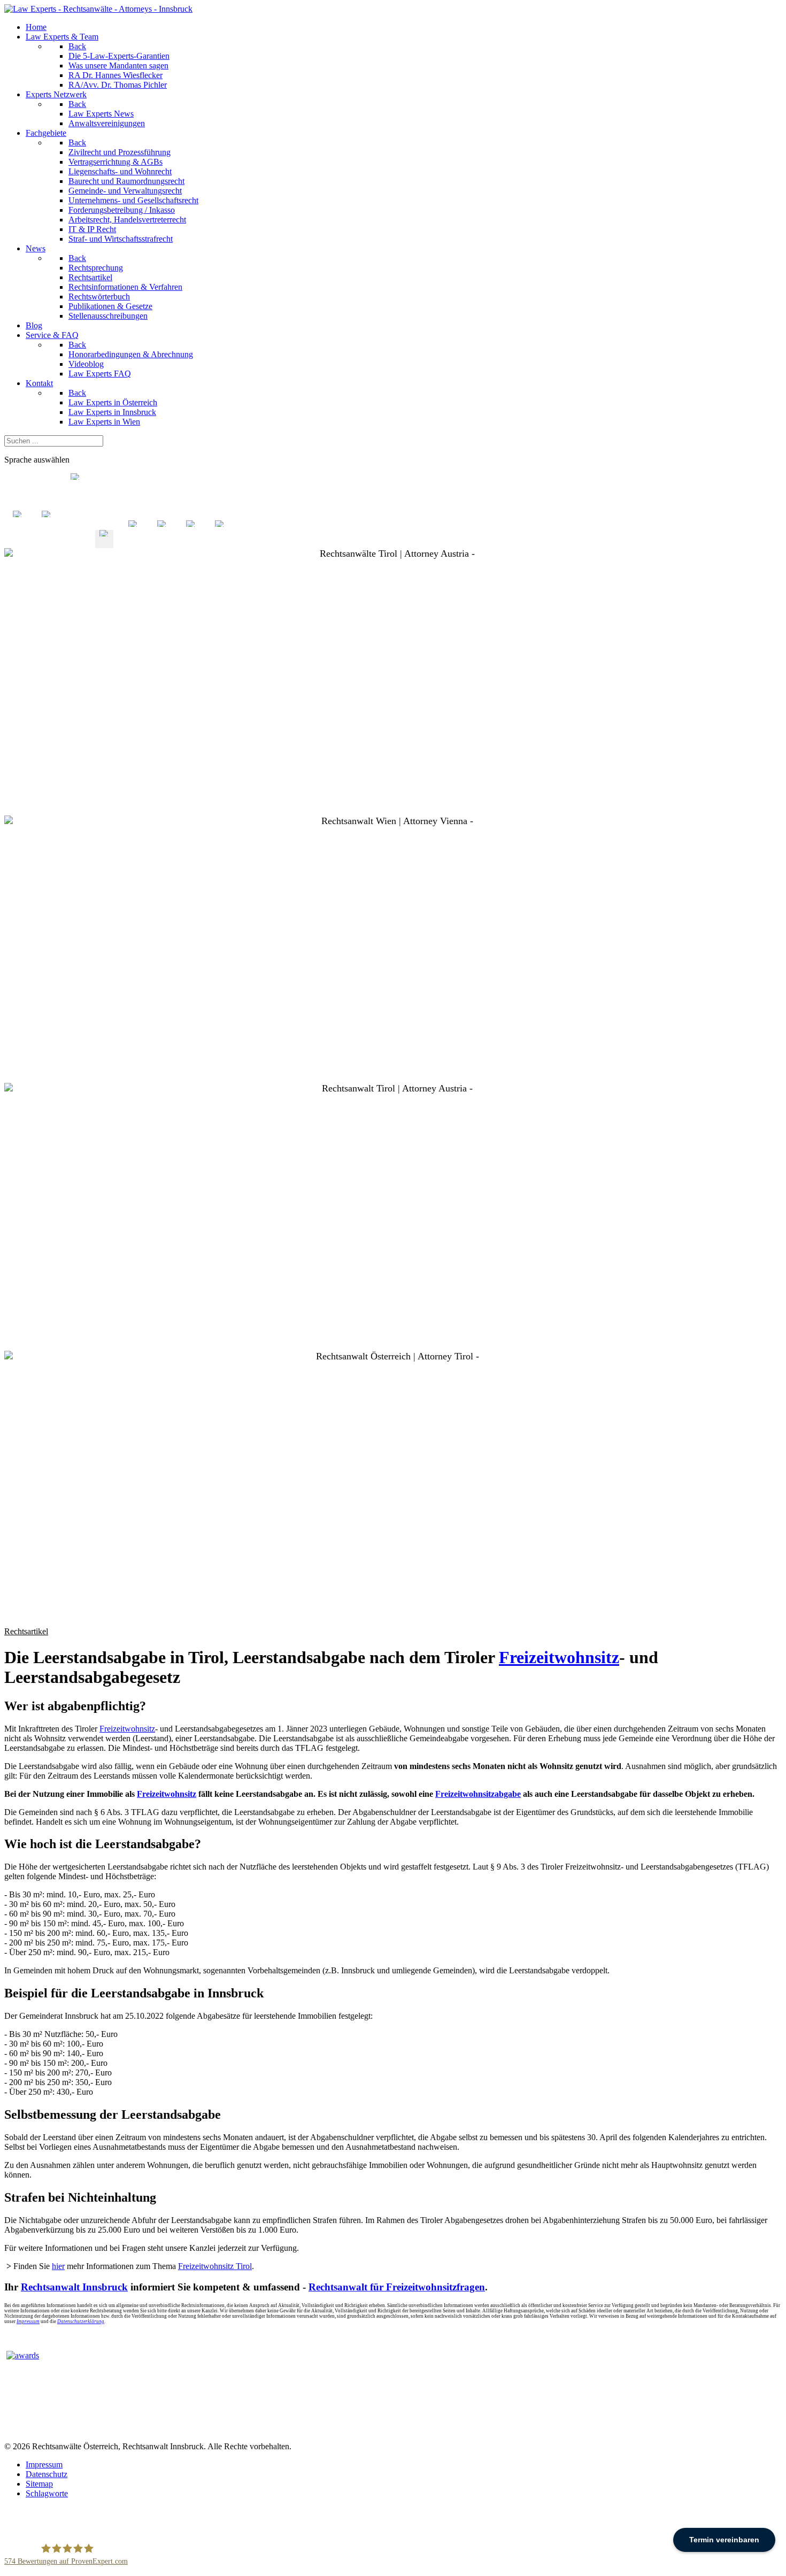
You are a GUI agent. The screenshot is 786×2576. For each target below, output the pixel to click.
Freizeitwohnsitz (559, 1657)
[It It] (47, 543)
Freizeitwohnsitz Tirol (215, 2266)
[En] (133, 543)
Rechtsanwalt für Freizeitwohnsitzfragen (397, 2287)
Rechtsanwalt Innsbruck (74, 2287)
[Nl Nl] (18, 543)
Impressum (28, 2321)
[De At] (104, 543)
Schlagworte (47, 2493)
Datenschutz (47, 2474)
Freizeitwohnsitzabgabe (478, 1794)
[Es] (191, 543)
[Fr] (162, 543)
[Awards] (23, 2355)
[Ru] (220, 543)
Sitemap (39, 2484)
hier (58, 2266)
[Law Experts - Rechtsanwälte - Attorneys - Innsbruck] (98, 9)
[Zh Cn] (75, 543)
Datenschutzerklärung (81, 2321)
